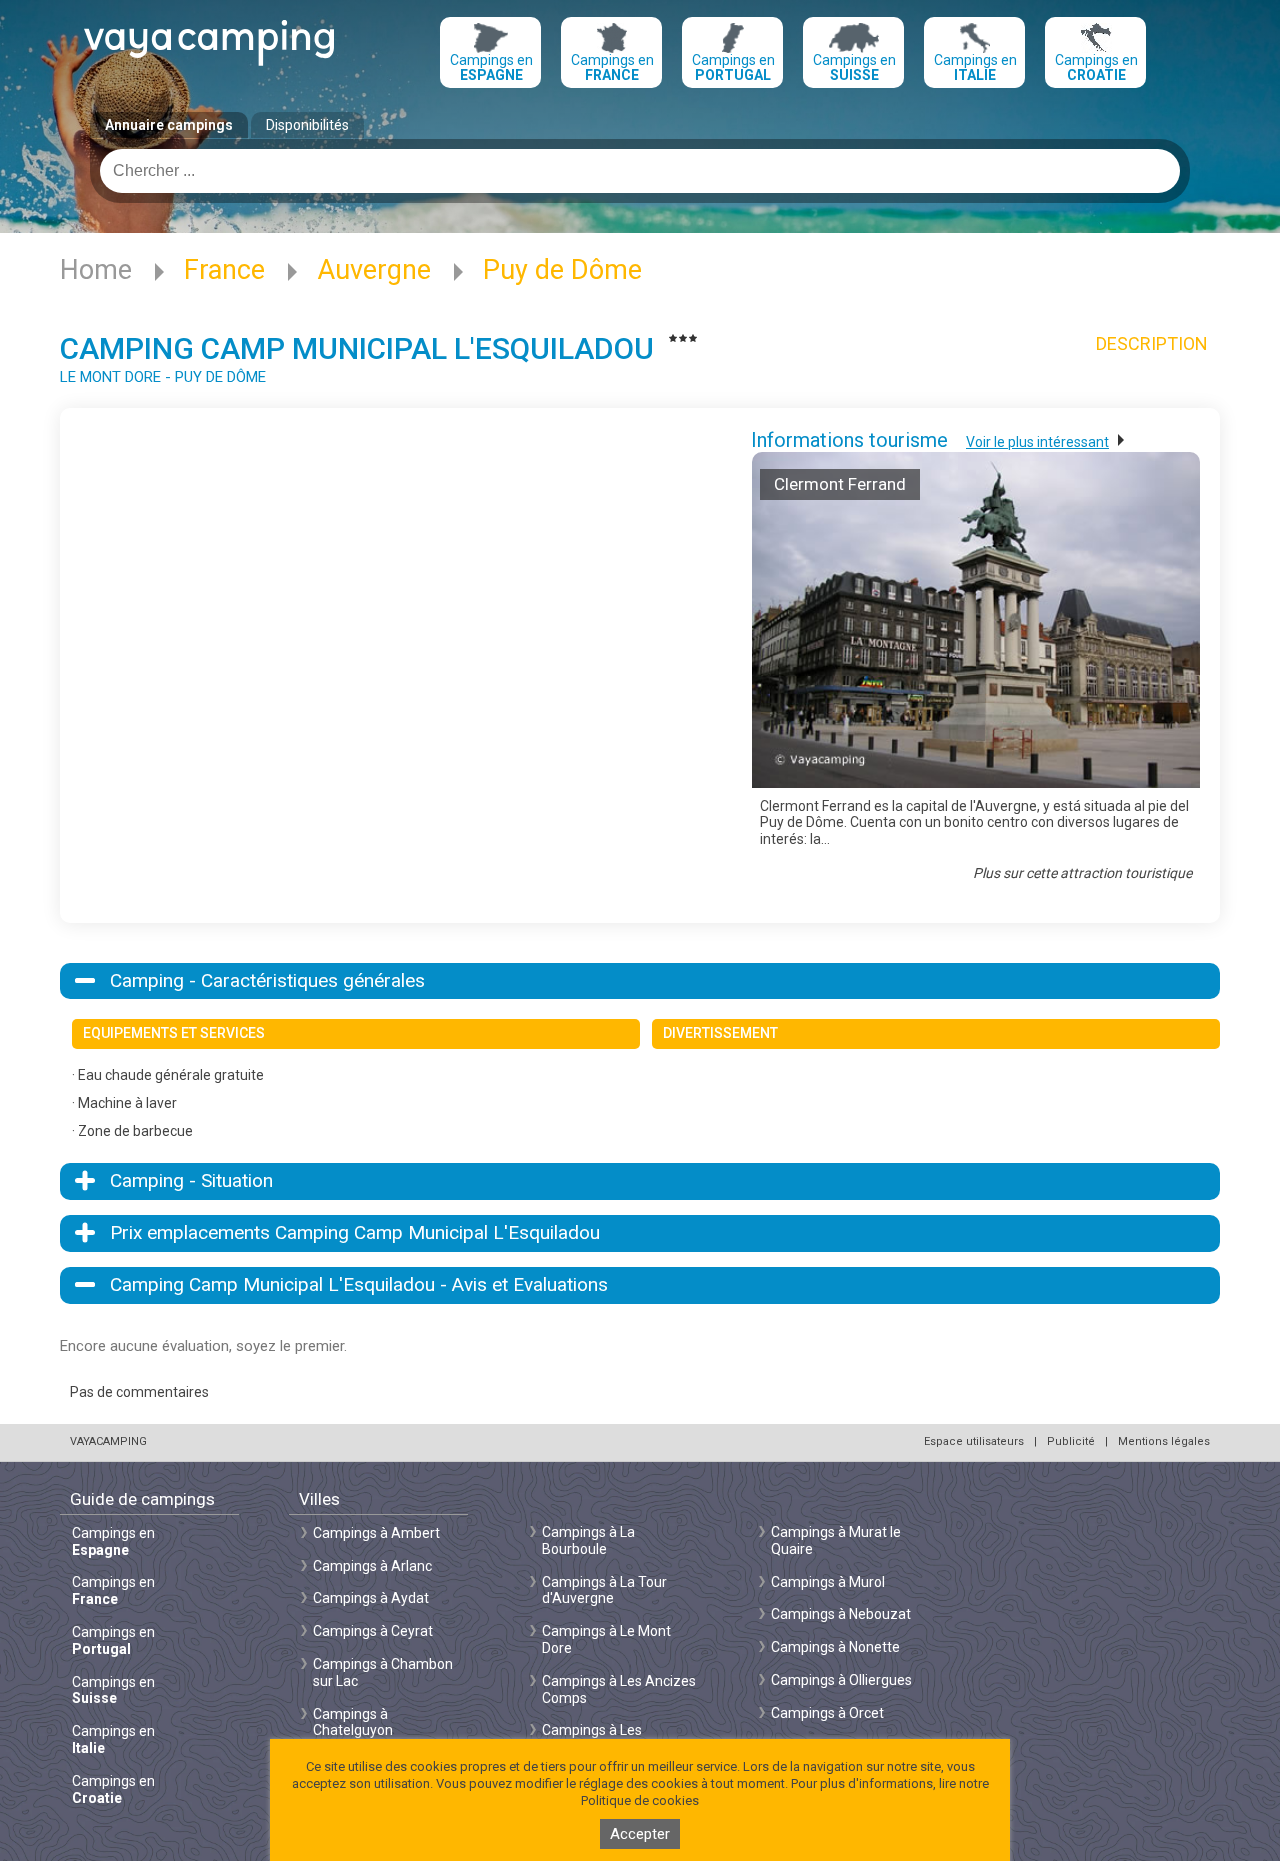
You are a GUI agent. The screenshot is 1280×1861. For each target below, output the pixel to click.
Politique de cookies (640, 1800)
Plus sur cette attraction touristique (1082, 873)
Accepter (640, 1834)
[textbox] (640, 171)
